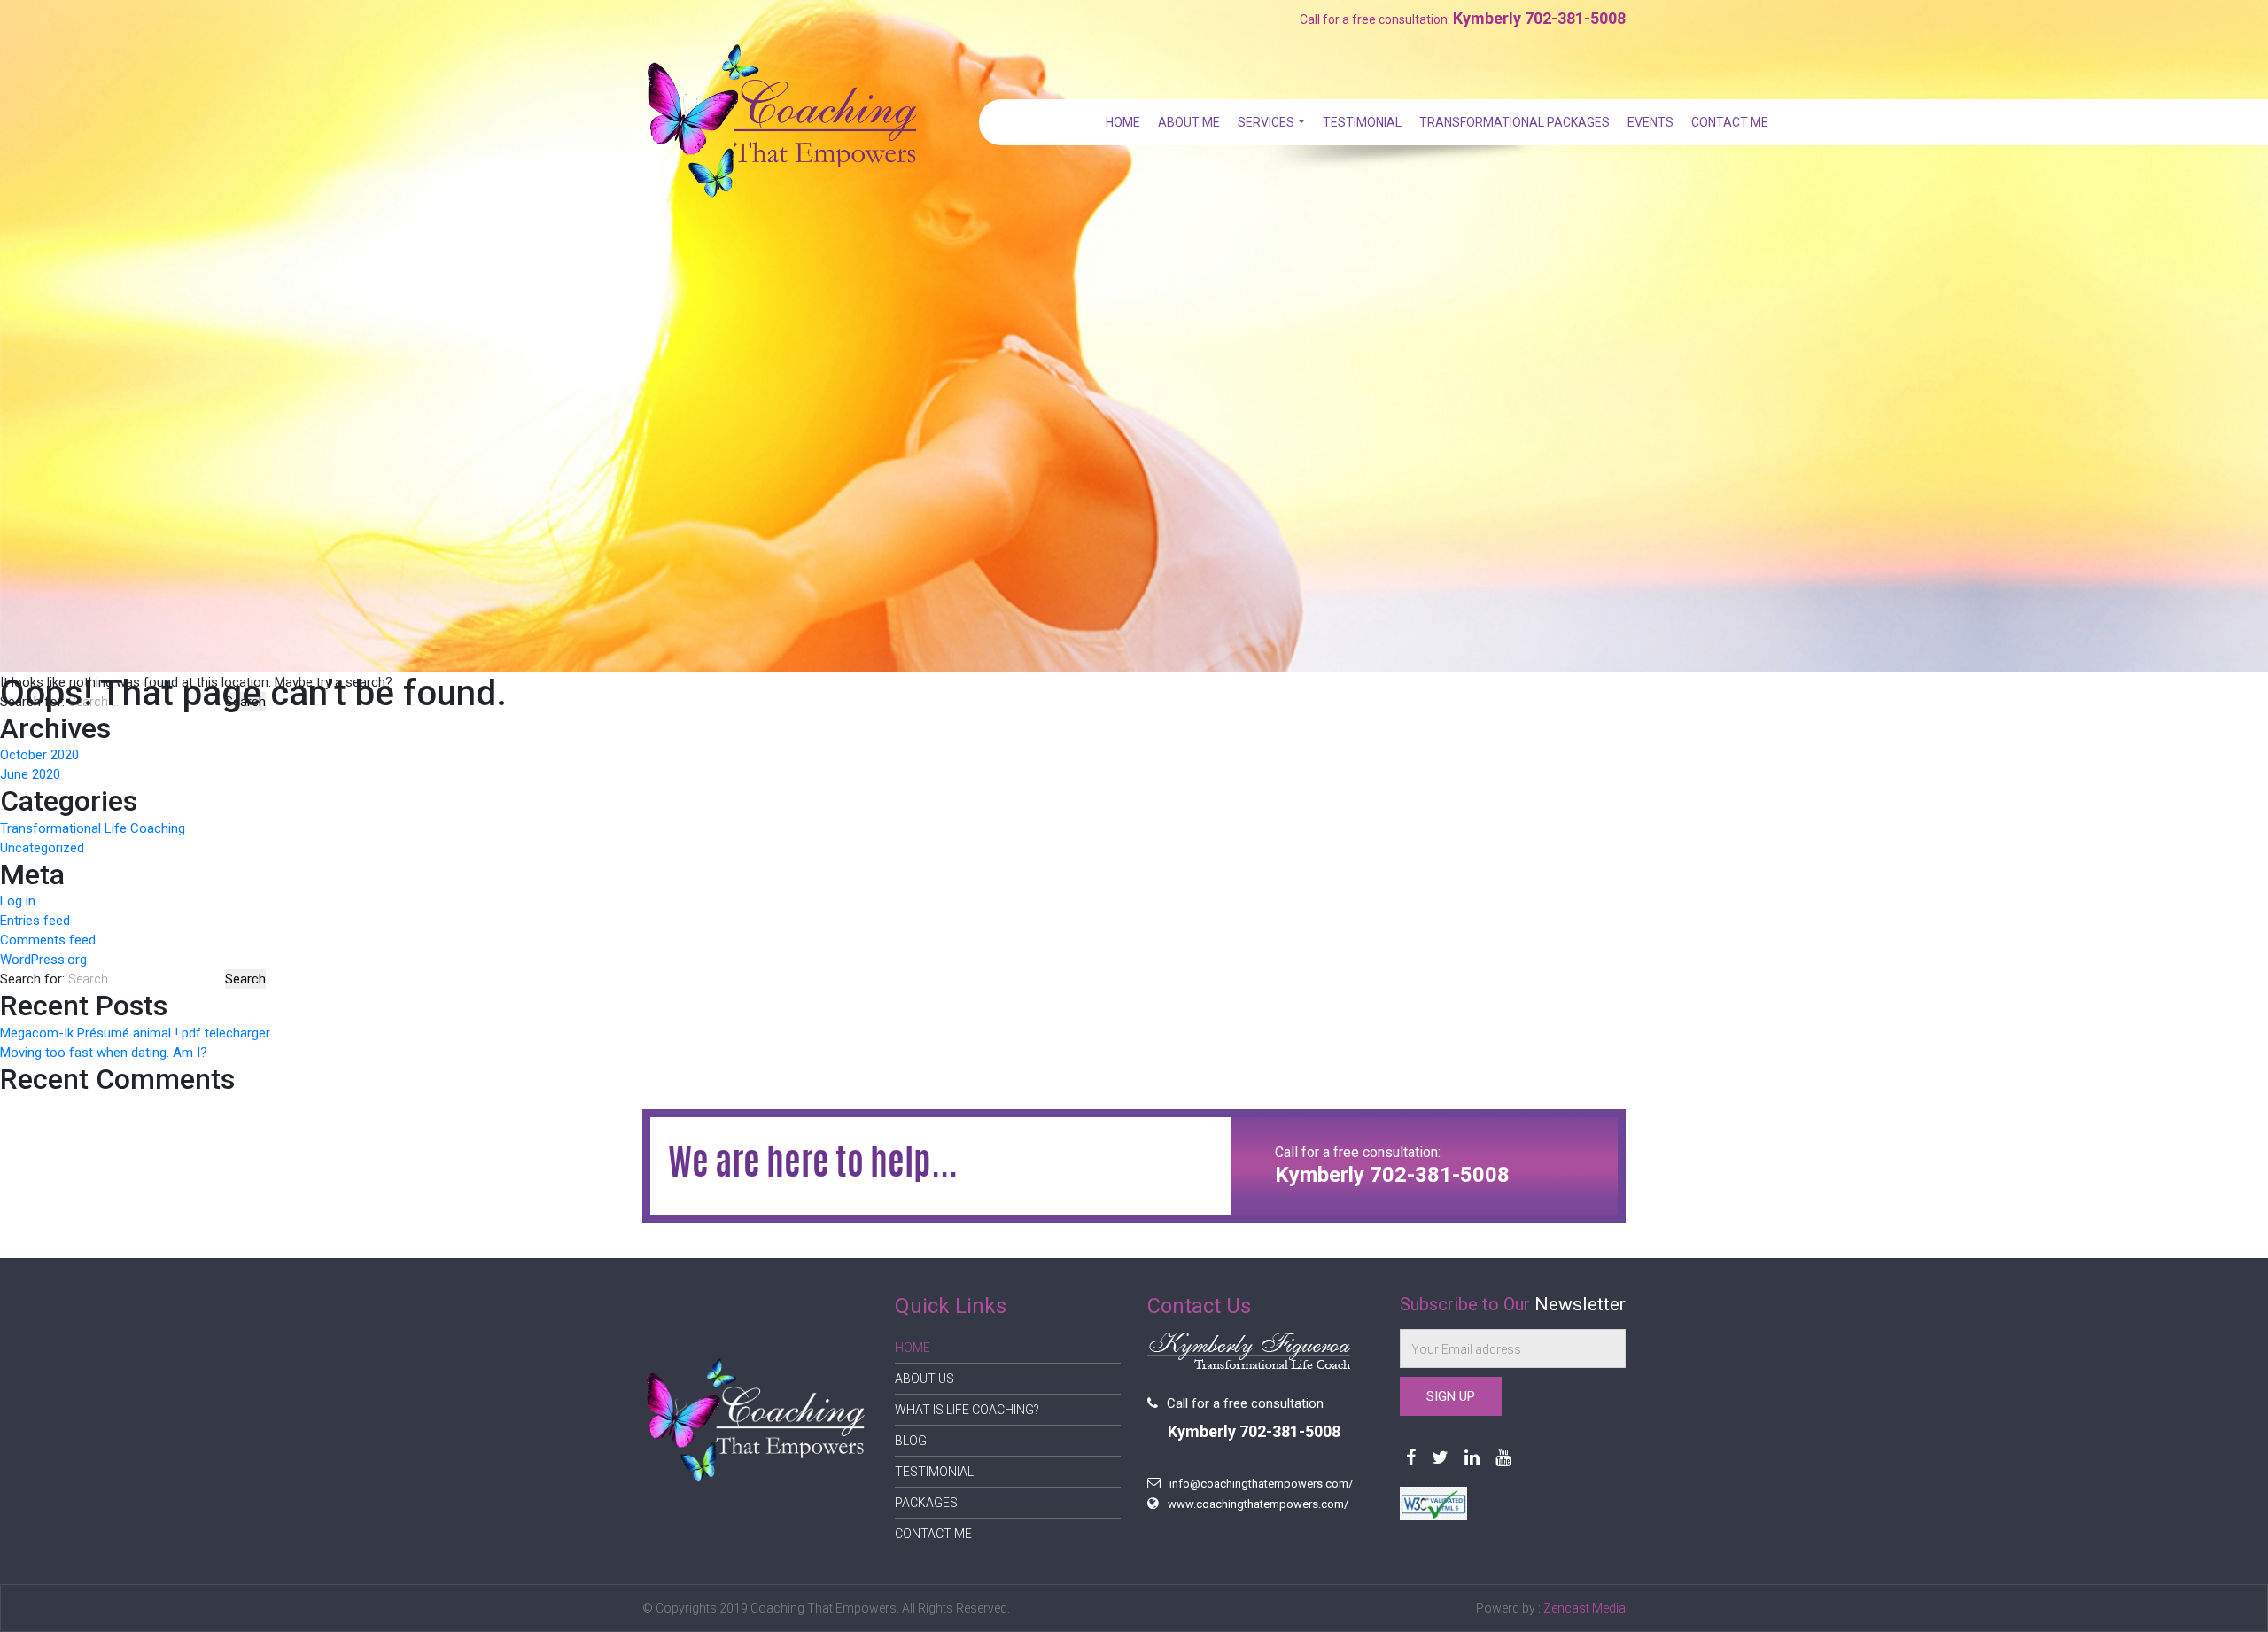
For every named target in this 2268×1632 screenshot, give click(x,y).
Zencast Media (1584, 1608)
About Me (1189, 122)
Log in (18, 901)
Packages (926, 1503)
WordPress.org (43, 960)
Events (1651, 122)
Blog (911, 1441)
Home (1123, 122)
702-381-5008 (1575, 18)
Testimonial (1362, 122)
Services (1266, 122)
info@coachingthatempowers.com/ (1261, 1484)
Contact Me (1730, 122)
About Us (924, 1379)
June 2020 (30, 774)
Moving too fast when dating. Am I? (104, 1053)
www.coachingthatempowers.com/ (1258, 1504)
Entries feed (35, 921)
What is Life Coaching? (967, 1410)
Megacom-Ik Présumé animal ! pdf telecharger (135, 1033)
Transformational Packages (1515, 122)
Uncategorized (42, 848)
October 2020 (39, 755)
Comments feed (48, 940)
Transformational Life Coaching (93, 828)
